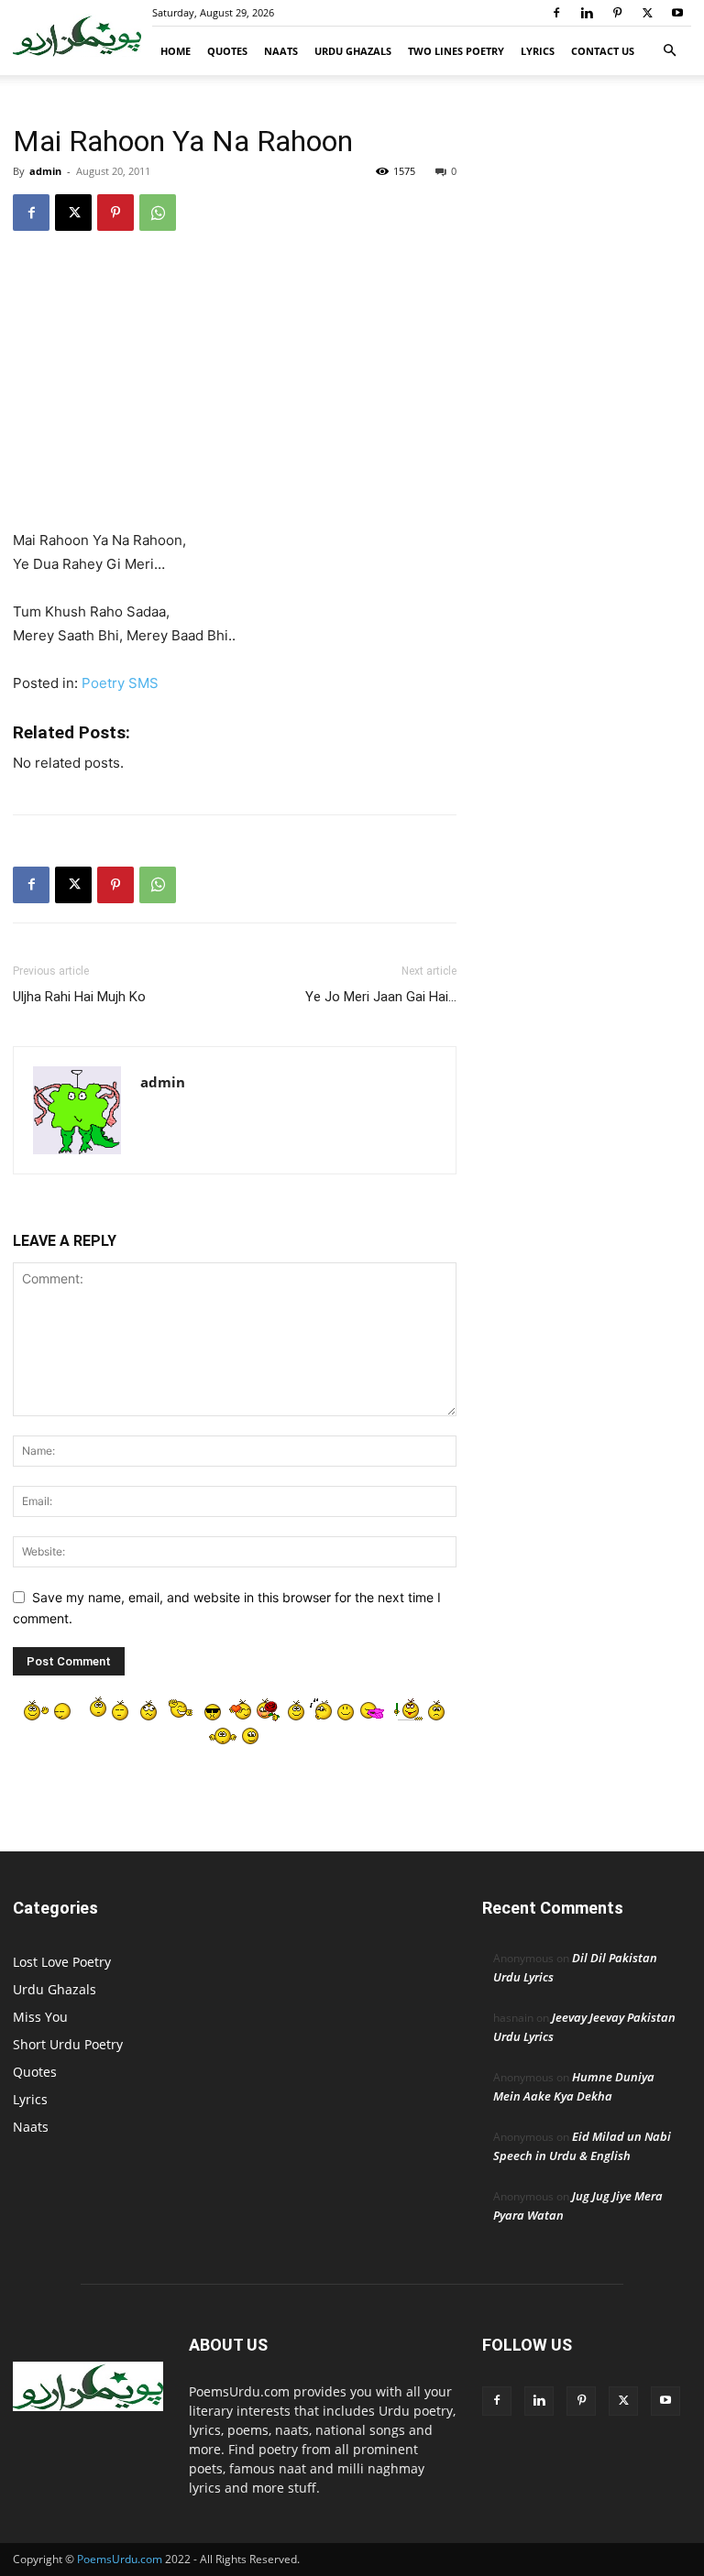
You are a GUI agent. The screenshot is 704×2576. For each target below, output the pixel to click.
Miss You (40, 2017)
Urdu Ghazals (353, 51)
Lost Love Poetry (62, 1962)
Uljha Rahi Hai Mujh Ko (79, 997)
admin (45, 171)
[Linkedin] (587, 13)
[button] (669, 51)
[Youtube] (677, 13)
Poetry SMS (120, 683)
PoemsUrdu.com (120, 2559)
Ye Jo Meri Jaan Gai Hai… (381, 997)
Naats (281, 51)
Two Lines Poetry (456, 51)
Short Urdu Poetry (68, 2044)
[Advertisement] (235, 393)
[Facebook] (556, 13)
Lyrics (538, 51)
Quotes (227, 51)
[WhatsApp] (158, 213)
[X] (647, 13)
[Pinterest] (617, 13)
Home (176, 51)
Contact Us (603, 51)
